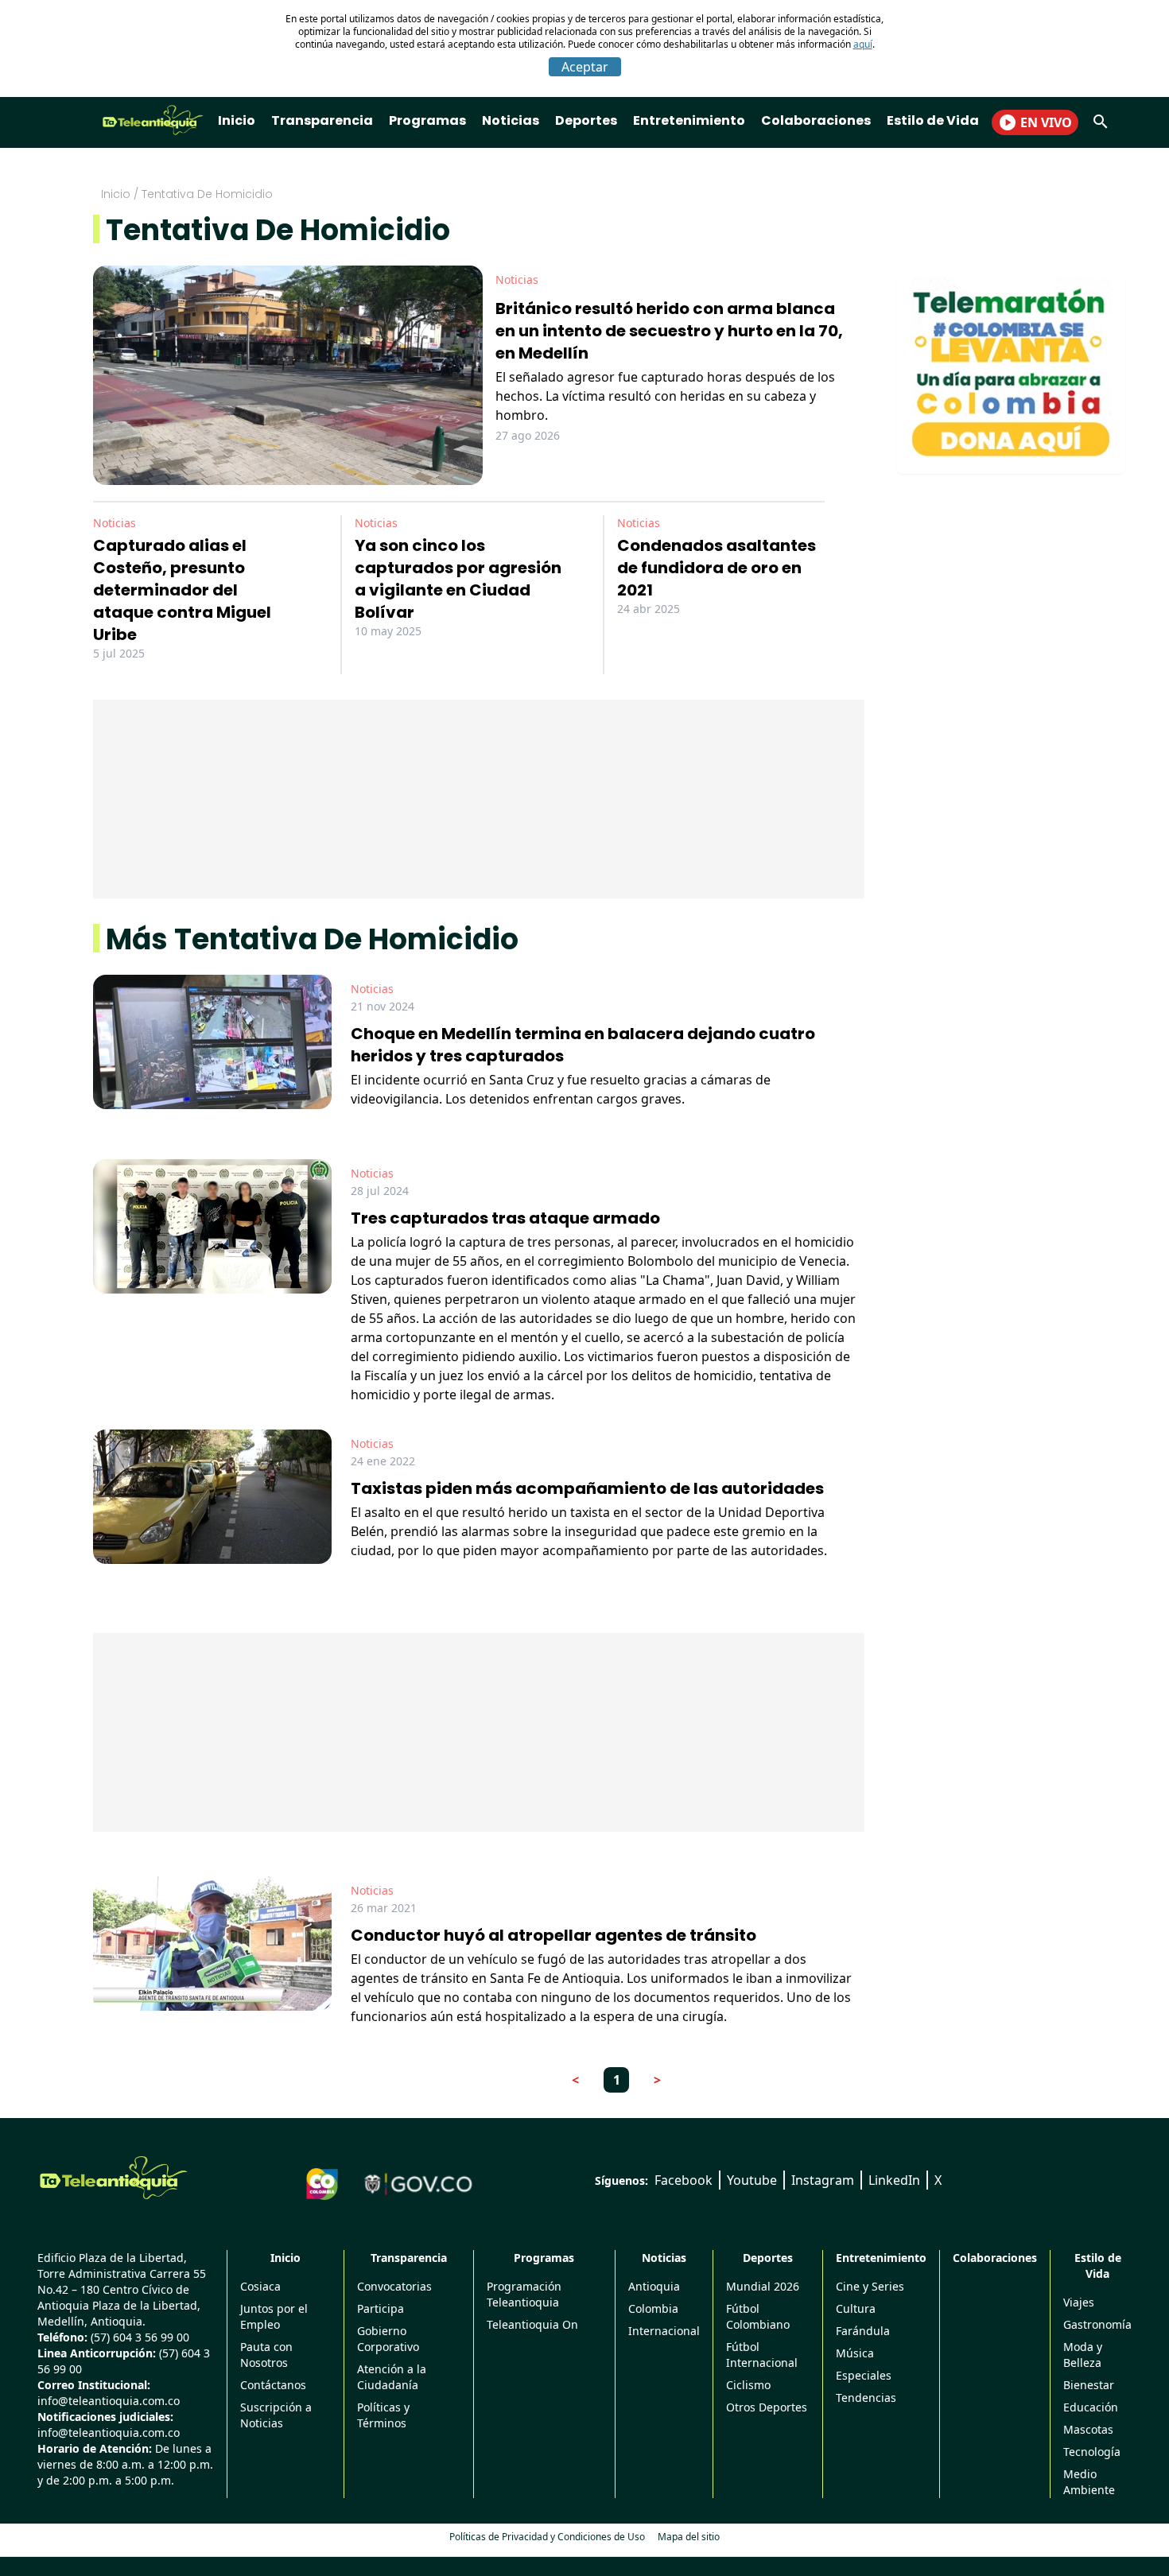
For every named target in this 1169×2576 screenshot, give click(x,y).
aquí (863, 44)
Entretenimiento (689, 120)
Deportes (586, 120)
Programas (427, 120)
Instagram (823, 2180)
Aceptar (585, 67)
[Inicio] (114, 2178)
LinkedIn (894, 2180)
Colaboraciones (816, 120)
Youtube (752, 2180)
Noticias (511, 120)
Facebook (684, 2180)
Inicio (237, 120)
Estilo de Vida (933, 120)
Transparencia (322, 120)
